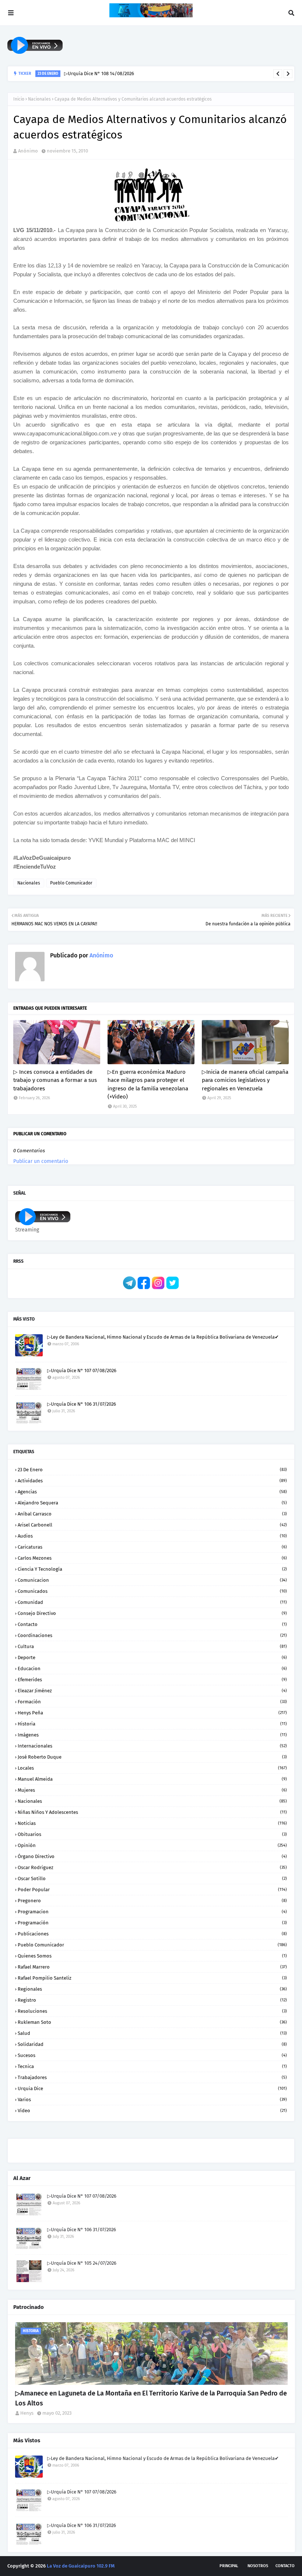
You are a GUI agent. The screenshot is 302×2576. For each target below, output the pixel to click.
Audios (152, 1536)
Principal (229, 2566)
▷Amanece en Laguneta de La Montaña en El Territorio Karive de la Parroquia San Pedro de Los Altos (151, 2398)
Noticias (152, 1823)
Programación (152, 1923)
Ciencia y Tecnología (152, 1569)
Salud (152, 2033)
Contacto (152, 1624)
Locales (152, 1768)
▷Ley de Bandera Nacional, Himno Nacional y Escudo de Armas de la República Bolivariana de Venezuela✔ (163, 1337)
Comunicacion (152, 1580)
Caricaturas (152, 1547)
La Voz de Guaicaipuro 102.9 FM (81, 2566)
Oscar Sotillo (152, 1878)
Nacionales (39, 99)
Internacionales (152, 1746)
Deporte (152, 1657)
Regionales (152, 1989)
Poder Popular (152, 1890)
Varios (152, 2100)
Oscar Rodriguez (152, 1867)
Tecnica (152, 2066)
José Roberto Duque (152, 1757)
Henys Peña (152, 1713)
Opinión (152, 1845)
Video (152, 2111)
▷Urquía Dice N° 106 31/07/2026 (82, 1404)
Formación (152, 1702)
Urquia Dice (152, 2088)
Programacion (152, 1912)
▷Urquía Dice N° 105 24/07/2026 (82, 2263)
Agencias (152, 1492)
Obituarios (152, 1834)
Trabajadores (152, 2077)
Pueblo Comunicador (71, 883)
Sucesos (152, 2055)
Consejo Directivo (152, 1613)
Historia (152, 1724)
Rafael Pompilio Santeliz (152, 1978)
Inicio (19, 99)
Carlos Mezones (152, 1558)
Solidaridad (152, 2044)
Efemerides (152, 1680)
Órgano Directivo (152, 1856)
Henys (27, 2413)
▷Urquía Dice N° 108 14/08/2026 (99, 73)
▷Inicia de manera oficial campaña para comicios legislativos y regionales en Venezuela (245, 1080)
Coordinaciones (152, 1635)
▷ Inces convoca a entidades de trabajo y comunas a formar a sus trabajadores (55, 1080)
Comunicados (152, 1591)
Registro (152, 2000)
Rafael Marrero (152, 1967)
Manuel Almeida (152, 1779)
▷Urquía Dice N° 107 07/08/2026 (82, 1371)
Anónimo (28, 151)
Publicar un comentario (41, 1161)
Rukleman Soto (152, 2022)
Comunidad (152, 1602)
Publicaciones (152, 1934)
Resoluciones (152, 2011)
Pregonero (152, 1901)
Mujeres (152, 1790)
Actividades (152, 1481)
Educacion (152, 1669)
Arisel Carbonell (152, 1525)
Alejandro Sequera (152, 1503)
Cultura (152, 1646)
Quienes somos (152, 1956)
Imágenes (152, 1735)
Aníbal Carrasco (152, 1514)
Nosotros (258, 2566)
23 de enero (152, 1470)
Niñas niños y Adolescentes (152, 1812)
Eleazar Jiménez (152, 1691)
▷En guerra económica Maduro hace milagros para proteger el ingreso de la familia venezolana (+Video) (148, 1084)
